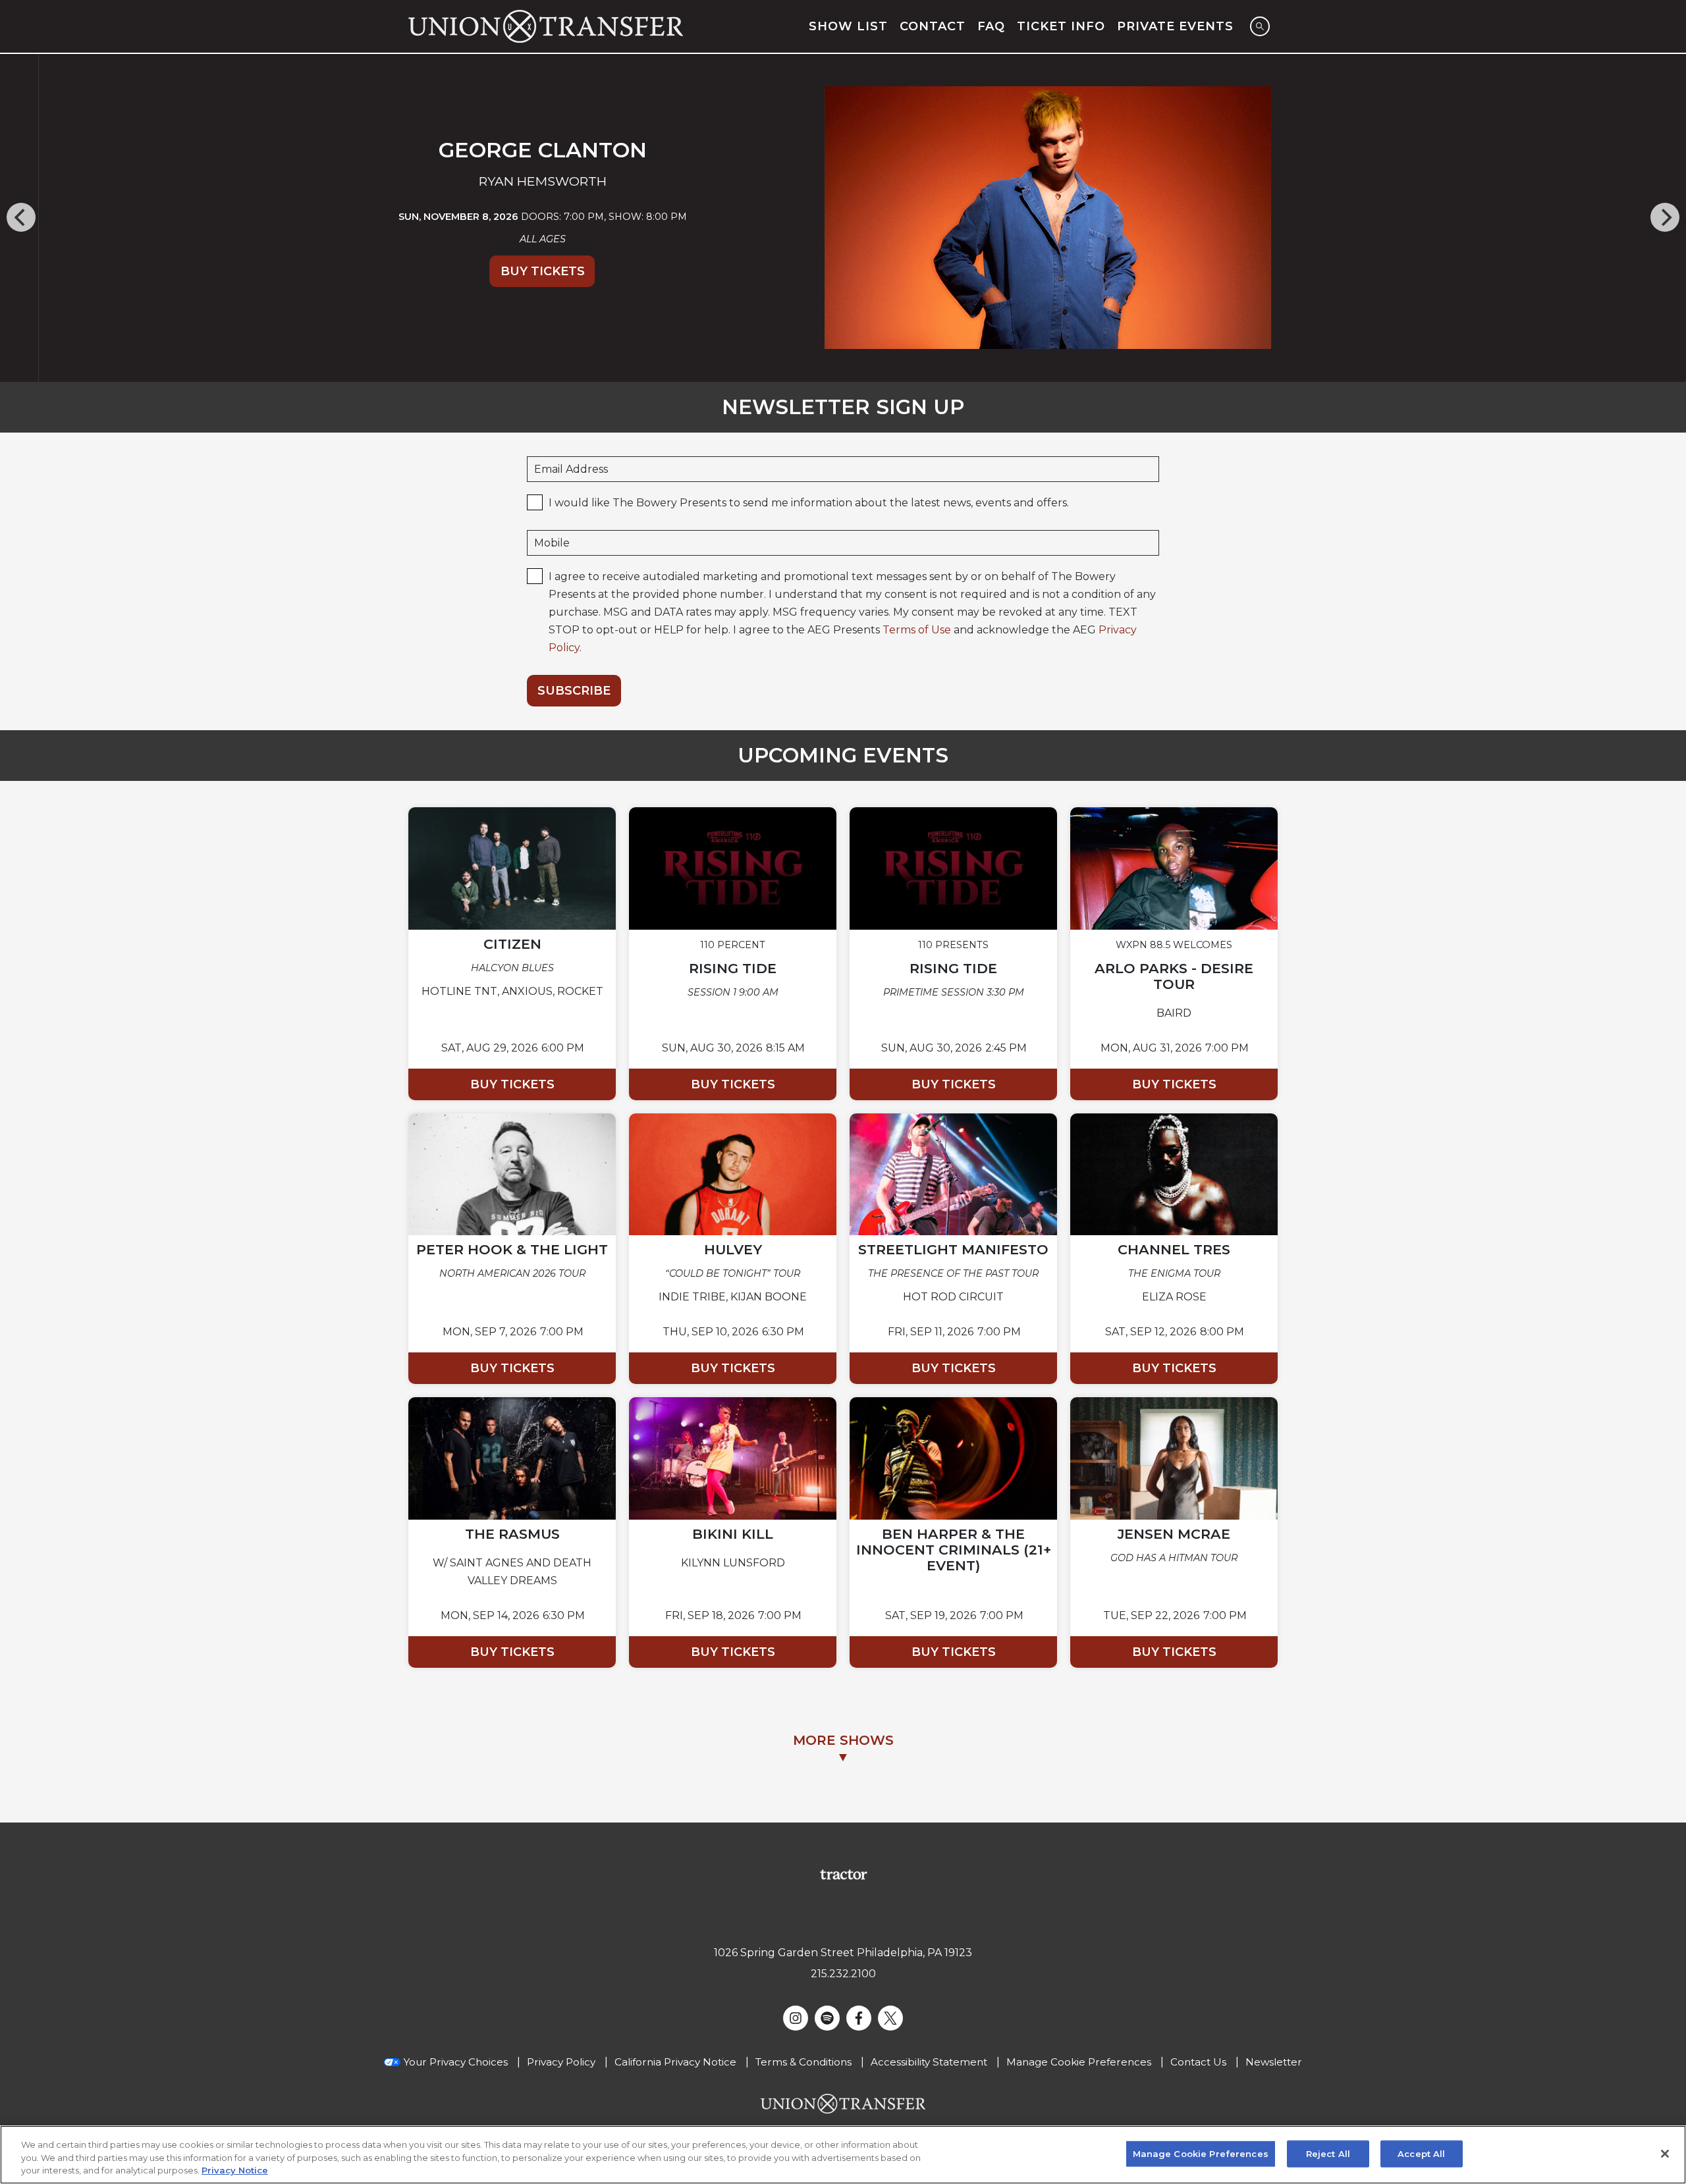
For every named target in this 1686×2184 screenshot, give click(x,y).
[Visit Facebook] (859, 2018)
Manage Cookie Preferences (1201, 2153)
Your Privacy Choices (456, 2062)
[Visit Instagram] (796, 2018)
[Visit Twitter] (890, 2018)
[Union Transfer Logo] (546, 26)
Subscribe (574, 691)
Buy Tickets (504, 271)
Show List (848, 26)
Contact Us (1198, 2062)
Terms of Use (917, 630)
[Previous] (21, 217)
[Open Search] (1260, 26)
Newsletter (1274, 2062)
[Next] (1665, 217)
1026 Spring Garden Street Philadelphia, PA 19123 (843, 1953)
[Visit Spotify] (827, 2018)
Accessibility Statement (929, 2062)
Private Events (1175, 26)
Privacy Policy (561, 2062)
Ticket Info (1061, 26)
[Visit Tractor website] (843, 1874)
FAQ (991, 26)
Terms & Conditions (803, 2062)
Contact (933, 26)
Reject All (1328, 2153)
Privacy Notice (235, 2170)
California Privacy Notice (675, 2062)
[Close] (1665, 2154)
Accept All (1421, 2153)
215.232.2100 (843, 1974)
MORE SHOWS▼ (843, 1748)
